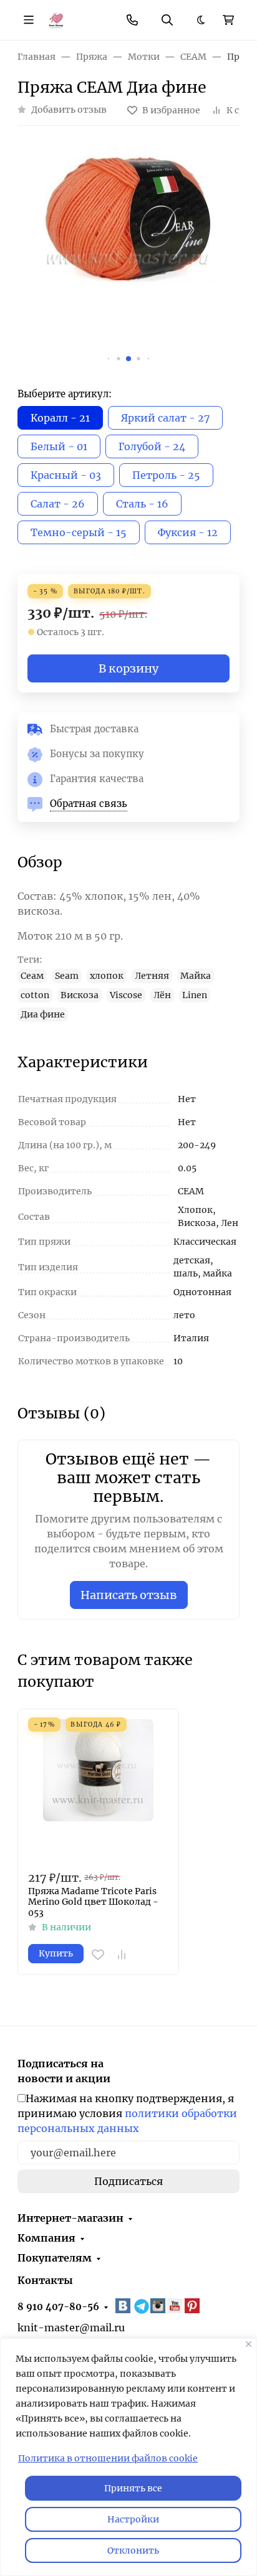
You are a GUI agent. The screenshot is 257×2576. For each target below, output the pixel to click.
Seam (67, 976)
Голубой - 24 (152, 446)
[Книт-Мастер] (56, 19)
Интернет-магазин (70, 2218)
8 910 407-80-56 (58, 2307)
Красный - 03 (66, 475)
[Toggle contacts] (132, 20)
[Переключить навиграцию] (29, 20)
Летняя (152, 976)
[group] (128, 257)
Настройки (133, 2519)
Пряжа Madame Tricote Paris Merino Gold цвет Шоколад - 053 (93, 1902)
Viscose (126, 995)
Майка (196, 976)
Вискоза (80, 995)
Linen (195, 995)
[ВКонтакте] (124, 2306)
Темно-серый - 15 (79, 532)
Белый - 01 (59, 446)
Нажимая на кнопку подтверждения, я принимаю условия (127, 2113)
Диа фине (43, 1014)
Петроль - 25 (166, 475)
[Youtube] (176, 2306)
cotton (35, 995)
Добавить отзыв (69, 110)
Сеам (32, 976)
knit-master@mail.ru (71, 2328)
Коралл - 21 (60, 418)
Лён (162, 995)
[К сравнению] (122, 1955)
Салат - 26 (58, 504)
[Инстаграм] (159, 2306)
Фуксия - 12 (188, 532)
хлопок (107, 976)
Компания (46, 2238)
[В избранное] (98, 1955)
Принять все (133, 2488)
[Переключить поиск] (167, 20)
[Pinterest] (193, 2306)
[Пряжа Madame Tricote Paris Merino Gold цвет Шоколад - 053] (98, 1789)
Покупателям (55, 2258)
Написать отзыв (129, 1595)
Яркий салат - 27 (165, 418)
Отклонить (133, 2550)
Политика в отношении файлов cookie (108, 2458)
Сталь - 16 (142, 504)
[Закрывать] (249, 2344)
